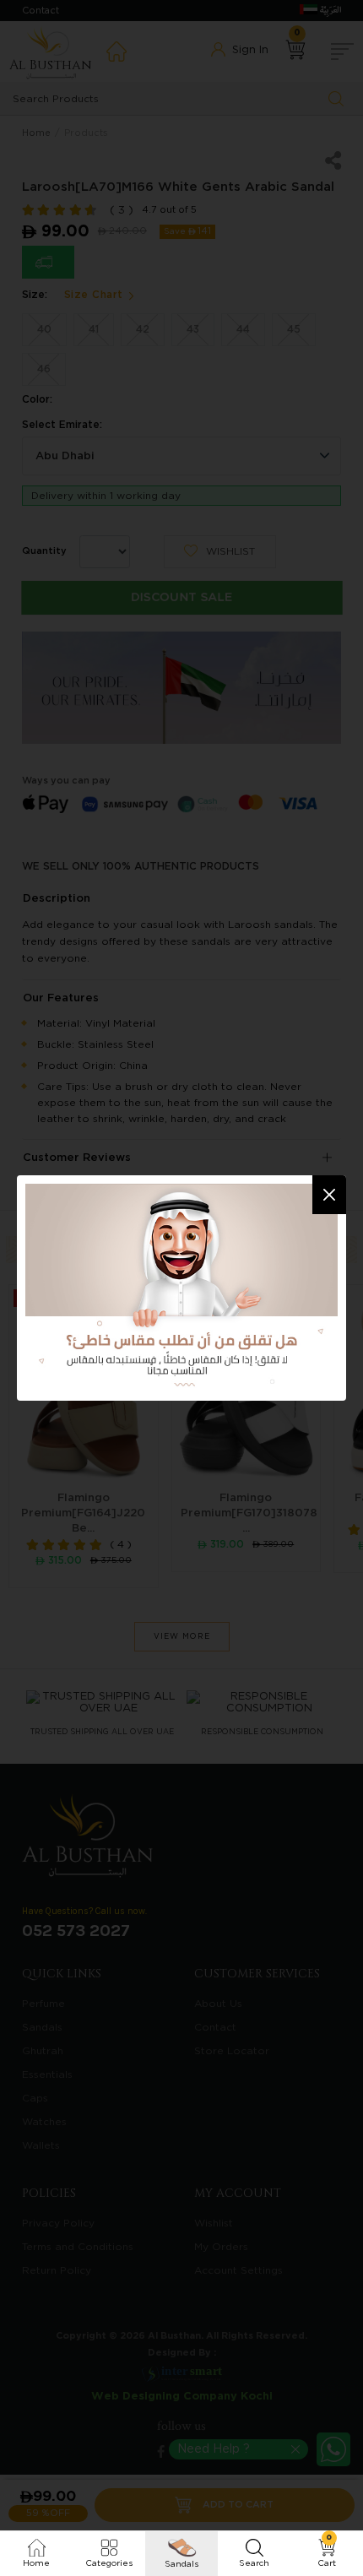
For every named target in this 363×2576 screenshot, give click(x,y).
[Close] (329, 1195)
